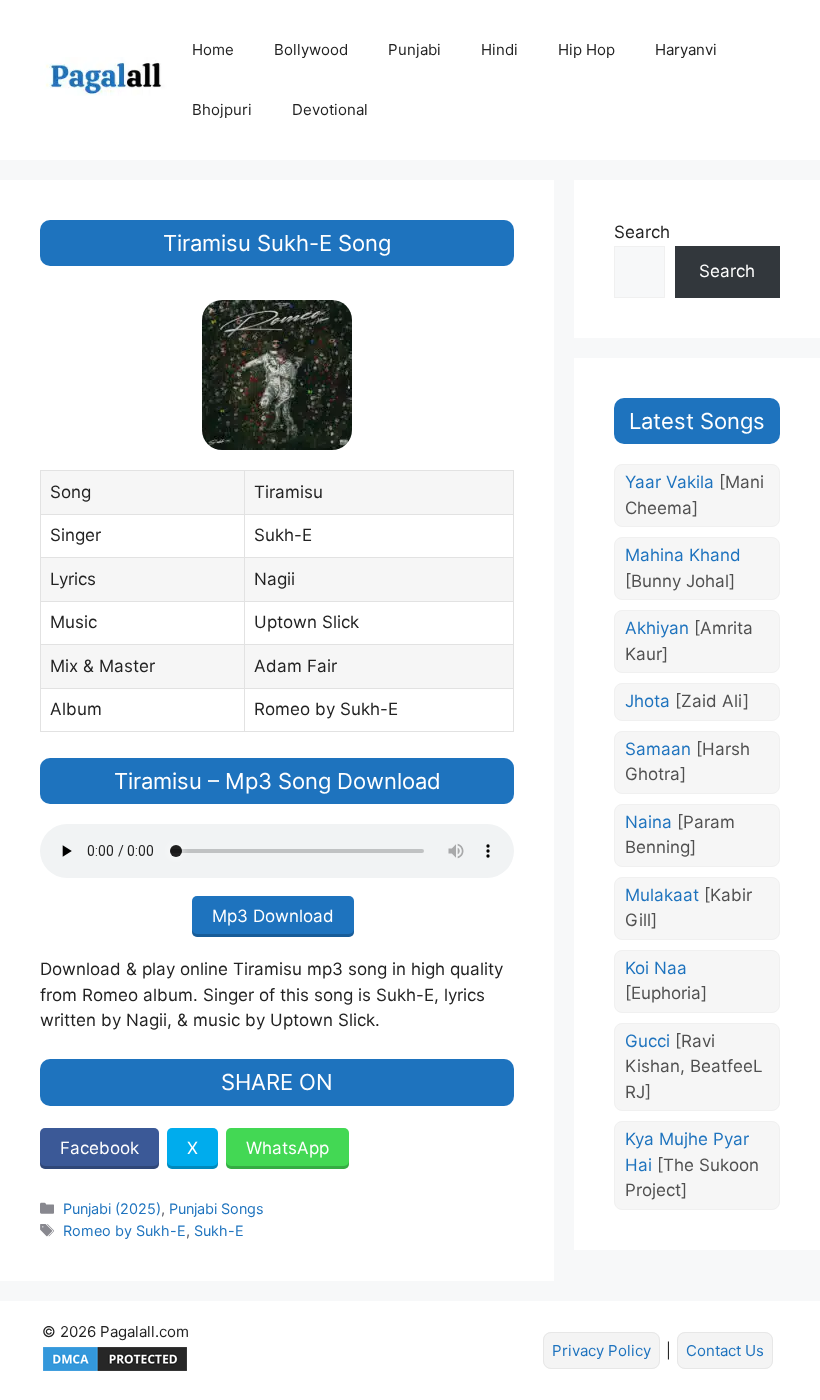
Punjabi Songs (216, 1208)
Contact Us (725, 1350)
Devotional (330, 109)
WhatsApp (287, 1148)
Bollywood (311, 49)
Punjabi (414, 49)
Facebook (99, 1148)
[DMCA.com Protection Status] (115, 1368)
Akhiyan (689, 641)
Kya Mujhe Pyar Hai (692, 1164)
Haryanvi (686, 49)
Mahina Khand (683, 568)
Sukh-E (219, 1230)
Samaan (687, 762)
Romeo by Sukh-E (124, 1230)
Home (213, 49)
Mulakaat (688, 908)
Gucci (694, 1066)
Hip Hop (586, 49)
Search (642, 232)
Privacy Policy (601, 1350)
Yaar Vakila (694, 495)
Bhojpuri (222, 109)
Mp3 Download (273, 916)
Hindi (499, 49)
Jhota (687, 701)
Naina (680, 835)
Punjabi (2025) (112, 1208)
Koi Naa (666, 981)
